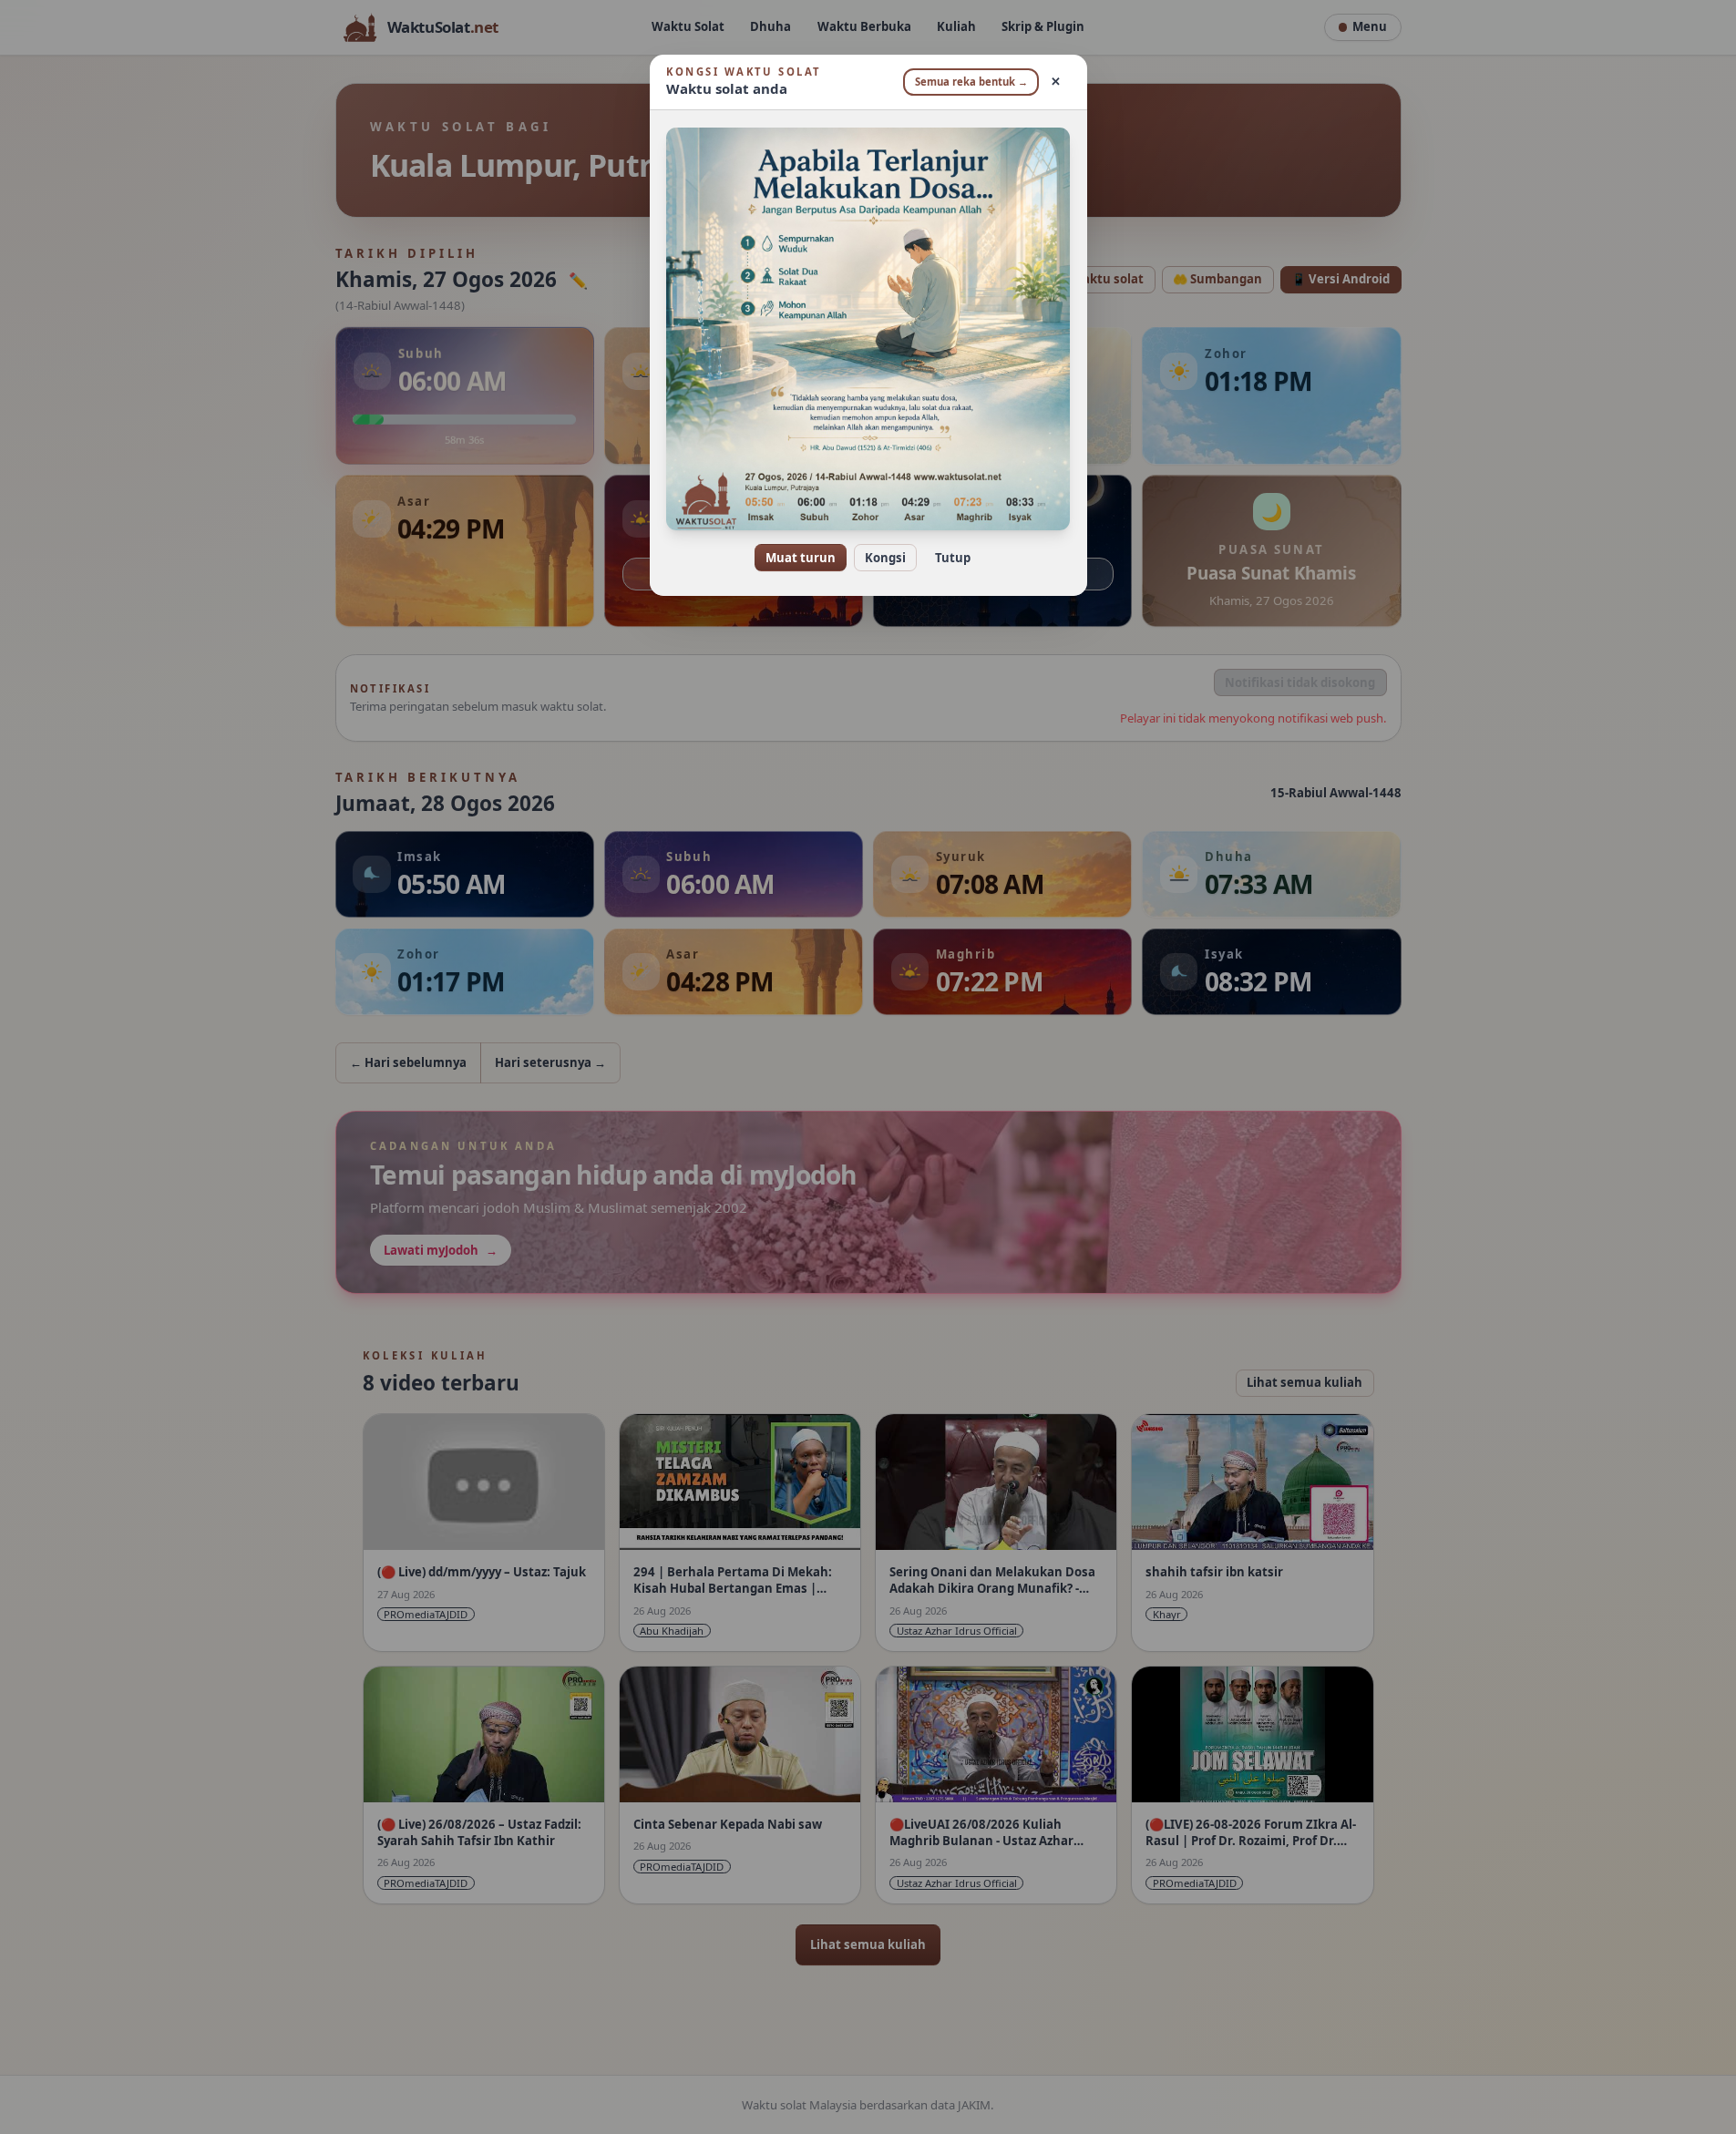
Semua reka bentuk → (971, 82)
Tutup (953, 558)
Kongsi (885, 558)
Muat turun (801, 558)
